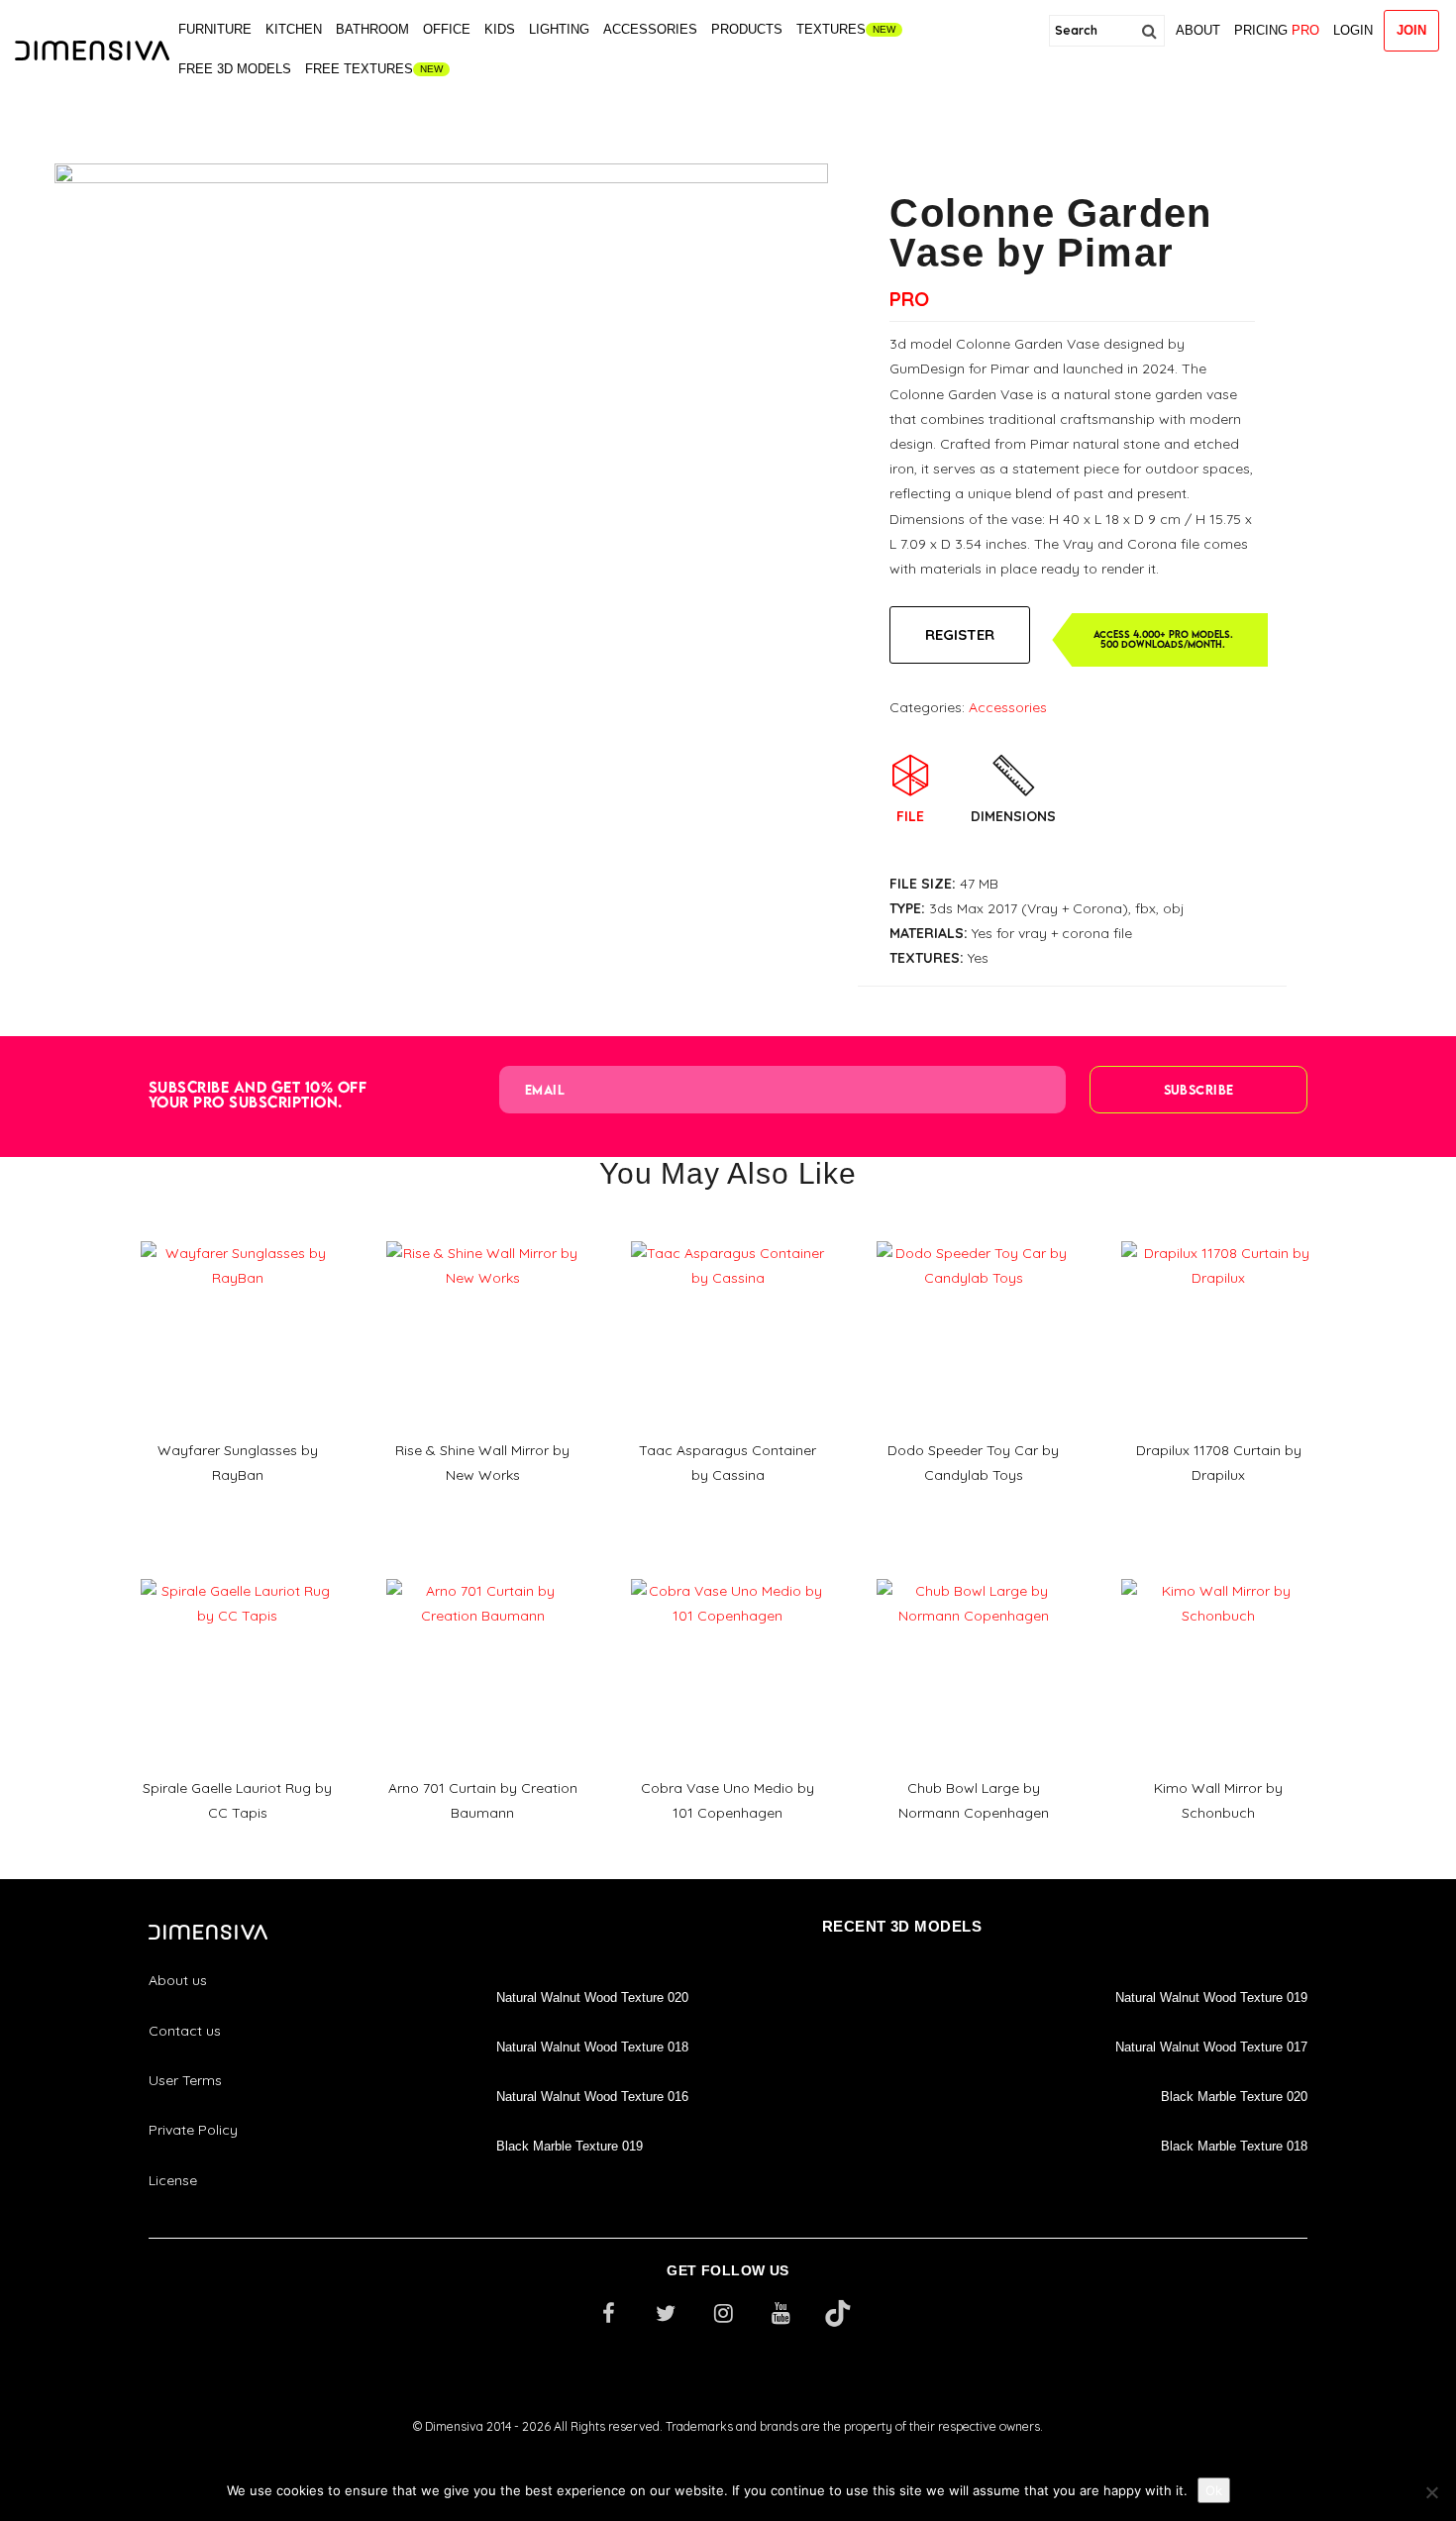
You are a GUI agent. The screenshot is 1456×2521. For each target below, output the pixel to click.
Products (747, 29)
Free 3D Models (235, 69)
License (173, 2180)
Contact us (185, 2031)
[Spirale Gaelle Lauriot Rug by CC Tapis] (238, 1572)
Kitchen (294, 29)
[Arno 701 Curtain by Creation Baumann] (483, 1572)
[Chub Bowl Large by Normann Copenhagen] (974, 1572)
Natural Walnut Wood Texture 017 (1211, 2047)
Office (447, 29)
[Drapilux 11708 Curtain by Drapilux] (1218, 1234)
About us (178, 1980)
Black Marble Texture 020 (1234, 2097)
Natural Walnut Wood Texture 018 (592, 2047)
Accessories (650, 29)
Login (1353, 30)
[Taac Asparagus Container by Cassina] (728, 1234)
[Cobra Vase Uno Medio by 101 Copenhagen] (728, 1572)
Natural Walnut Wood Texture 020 (592, 1997)
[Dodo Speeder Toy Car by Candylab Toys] (974, 1234)
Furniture (215, 29)
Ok (1214, 2490)
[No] (1431, 2492)
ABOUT (1198, 30)
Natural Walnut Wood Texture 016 (592, 2097)
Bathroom (372, 29)
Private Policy (193, 2130)
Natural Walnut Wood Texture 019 (1211, 1997)
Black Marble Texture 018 (1234, 2146)
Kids (500, 29)
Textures (831, 29)
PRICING (1277, 30)
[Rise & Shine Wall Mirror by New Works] (483, 1234)
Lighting (559, 29)
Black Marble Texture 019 (570, 2146)
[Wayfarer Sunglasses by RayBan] (238, 1234)
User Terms (185, 2080)
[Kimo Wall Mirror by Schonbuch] (1218, 1572)
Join (1411, 30)
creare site (728, 2453)
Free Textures (359, 69)
